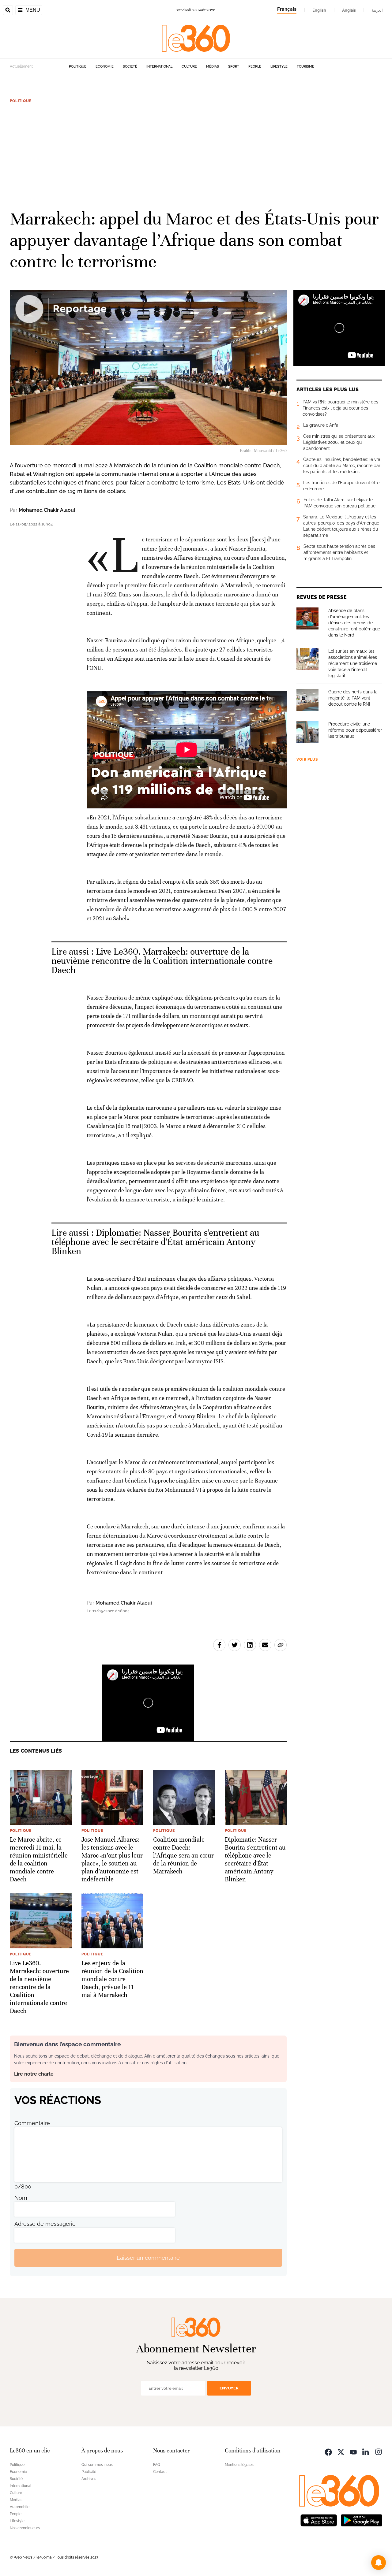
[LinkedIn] (366, 2451)
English (319, 10)
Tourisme (305, 67)
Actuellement (21, 66)
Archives (89, 2479)
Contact (160, 2472)
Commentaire (32, 2123)
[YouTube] (353, 2451)
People (255, 67)
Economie (105, 67)
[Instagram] (379, 2451)
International (159, 67)
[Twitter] (341, 2451)
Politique (78, 67)
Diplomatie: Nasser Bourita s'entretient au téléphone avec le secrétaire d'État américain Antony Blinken (156, 1242)
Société (130, 67)
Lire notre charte (34, 2074)
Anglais (349, 10)
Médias (213, 67)
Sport (234, 67)
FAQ (157, 2465)
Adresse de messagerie (45, 2224)
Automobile (20, 2507)
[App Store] (319, 2520)
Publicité (89, 2472)
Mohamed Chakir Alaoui (47, 510)
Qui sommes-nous (97, 2465)
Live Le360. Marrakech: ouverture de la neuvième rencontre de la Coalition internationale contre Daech (162, 961)
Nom (21, 2198)
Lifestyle (279, 67)
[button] (379, 2563)
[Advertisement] (196, 156)
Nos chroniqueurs (25, 2528)
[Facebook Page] (328, 2451)
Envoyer (229, 2388)
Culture (189, 67)
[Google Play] (361, 2520)
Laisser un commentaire (148, 2258)
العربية (377, 10)
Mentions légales (239, 2465)
